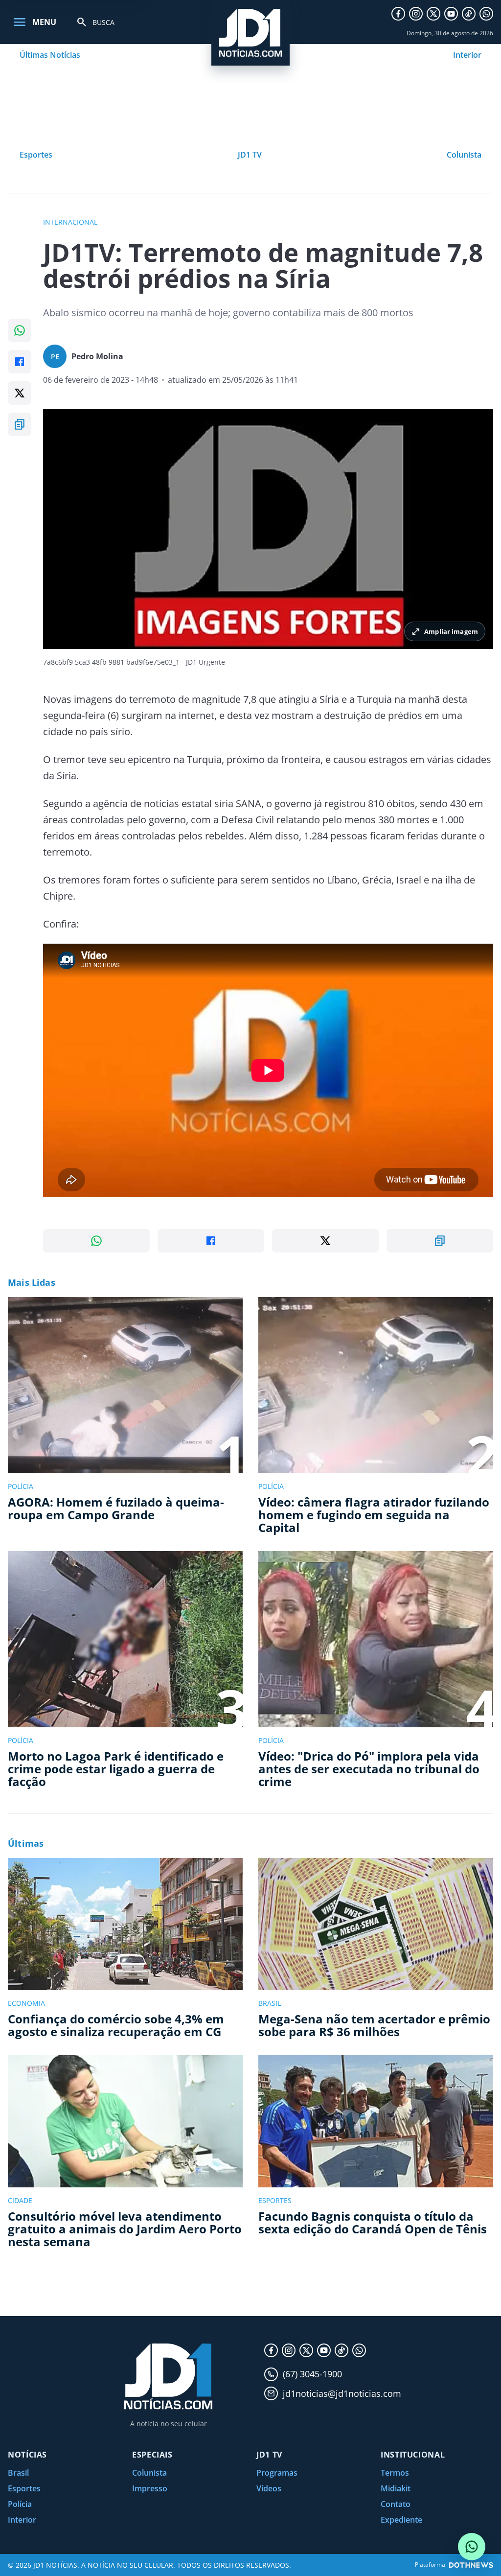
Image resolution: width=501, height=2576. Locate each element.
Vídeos (269, 2488)
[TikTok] (469, 14)
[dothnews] (471, 2565)
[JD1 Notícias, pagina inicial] (250, 33)
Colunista (464, 155)
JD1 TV (250, 155)
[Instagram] (416, 14)
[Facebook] (398, 14)
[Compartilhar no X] (20, 393)
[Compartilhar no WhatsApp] (20, 330)
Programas (277, 2473)
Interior (467, 55)
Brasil (18, 2473)
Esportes (36, 155)
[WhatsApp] (486, 14)
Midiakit (396, 2488)
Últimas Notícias (50, 55)
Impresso (150, 2488)
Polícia (20, 2504)
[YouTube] (451, 14)
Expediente (401, 2520)
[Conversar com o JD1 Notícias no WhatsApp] (472, 2547)
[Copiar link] (20, 424)
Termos (395, 2473)
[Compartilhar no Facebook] (20, 362)
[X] (433, 14)
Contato (396, 2504)
